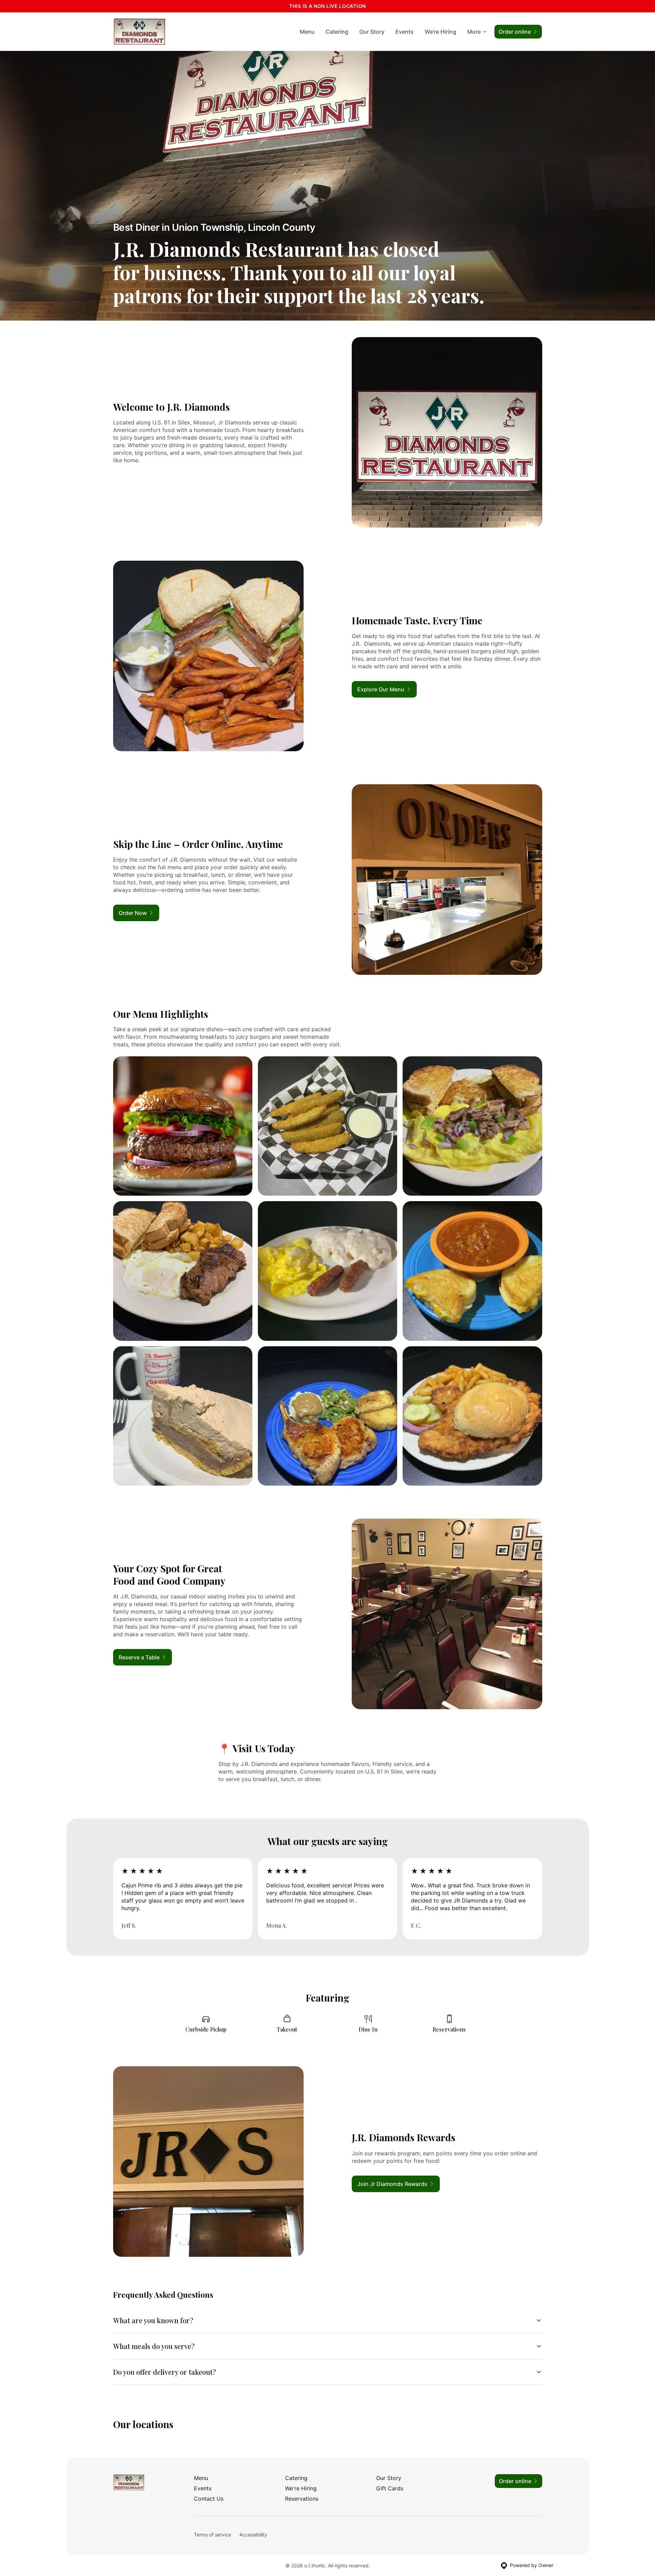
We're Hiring (440, 32)
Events (405, 32)
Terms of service (212, 2535)
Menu (307, 32)
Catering (337, 32)
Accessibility (253, 2535)
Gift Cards (390, 2488)
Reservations (302, 2499)
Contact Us (209, 2499)
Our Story (372, 32)
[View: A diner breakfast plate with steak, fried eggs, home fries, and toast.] (183, 1271)
